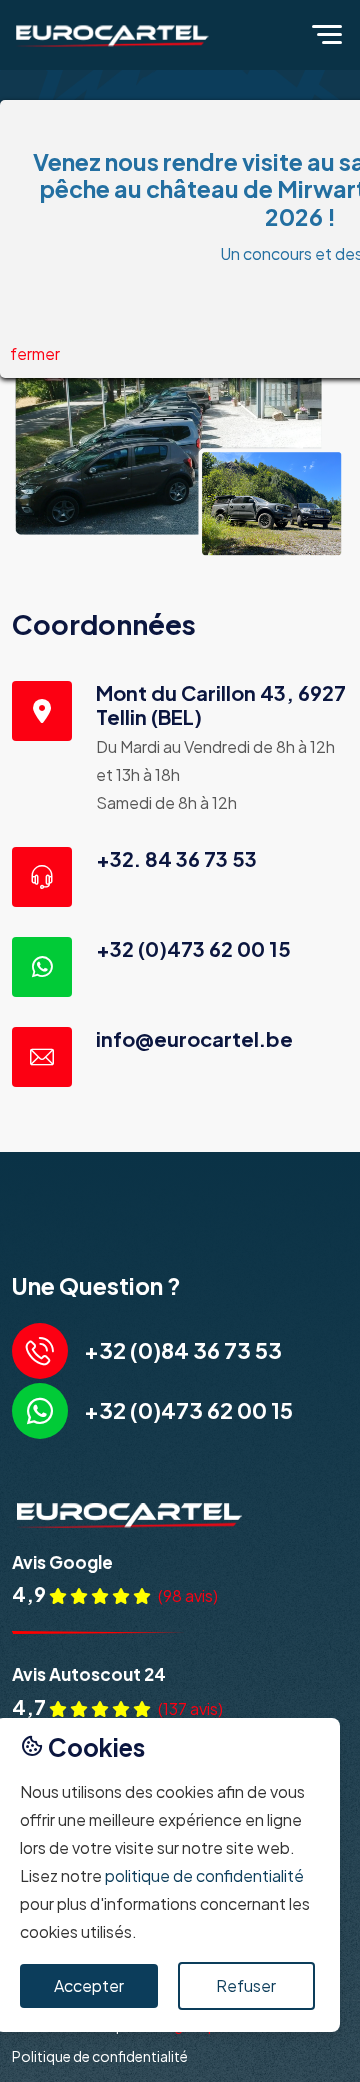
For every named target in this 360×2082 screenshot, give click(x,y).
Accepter (89, 1985)
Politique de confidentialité (100, 2056)
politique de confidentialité (204, 1875)
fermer (35, 353)
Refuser (246, 1985)
